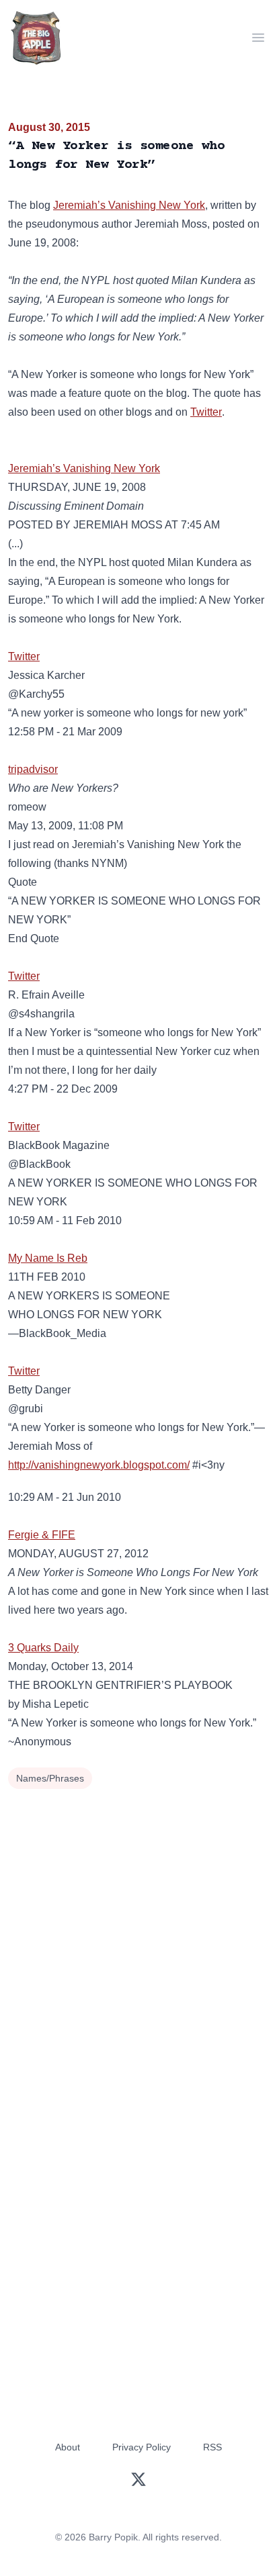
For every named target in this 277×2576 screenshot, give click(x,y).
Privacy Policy (142, 2447)
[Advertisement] (138, 1938)
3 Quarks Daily (43, 1648)
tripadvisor (33, 769)
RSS (212, 2447)
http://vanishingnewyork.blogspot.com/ (99, 1465)
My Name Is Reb (48, 1258)
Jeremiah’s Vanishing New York (129, 205)
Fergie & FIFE (42, 1535)
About (68, 2447)
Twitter (206, 412)
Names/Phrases (50, 1778)
